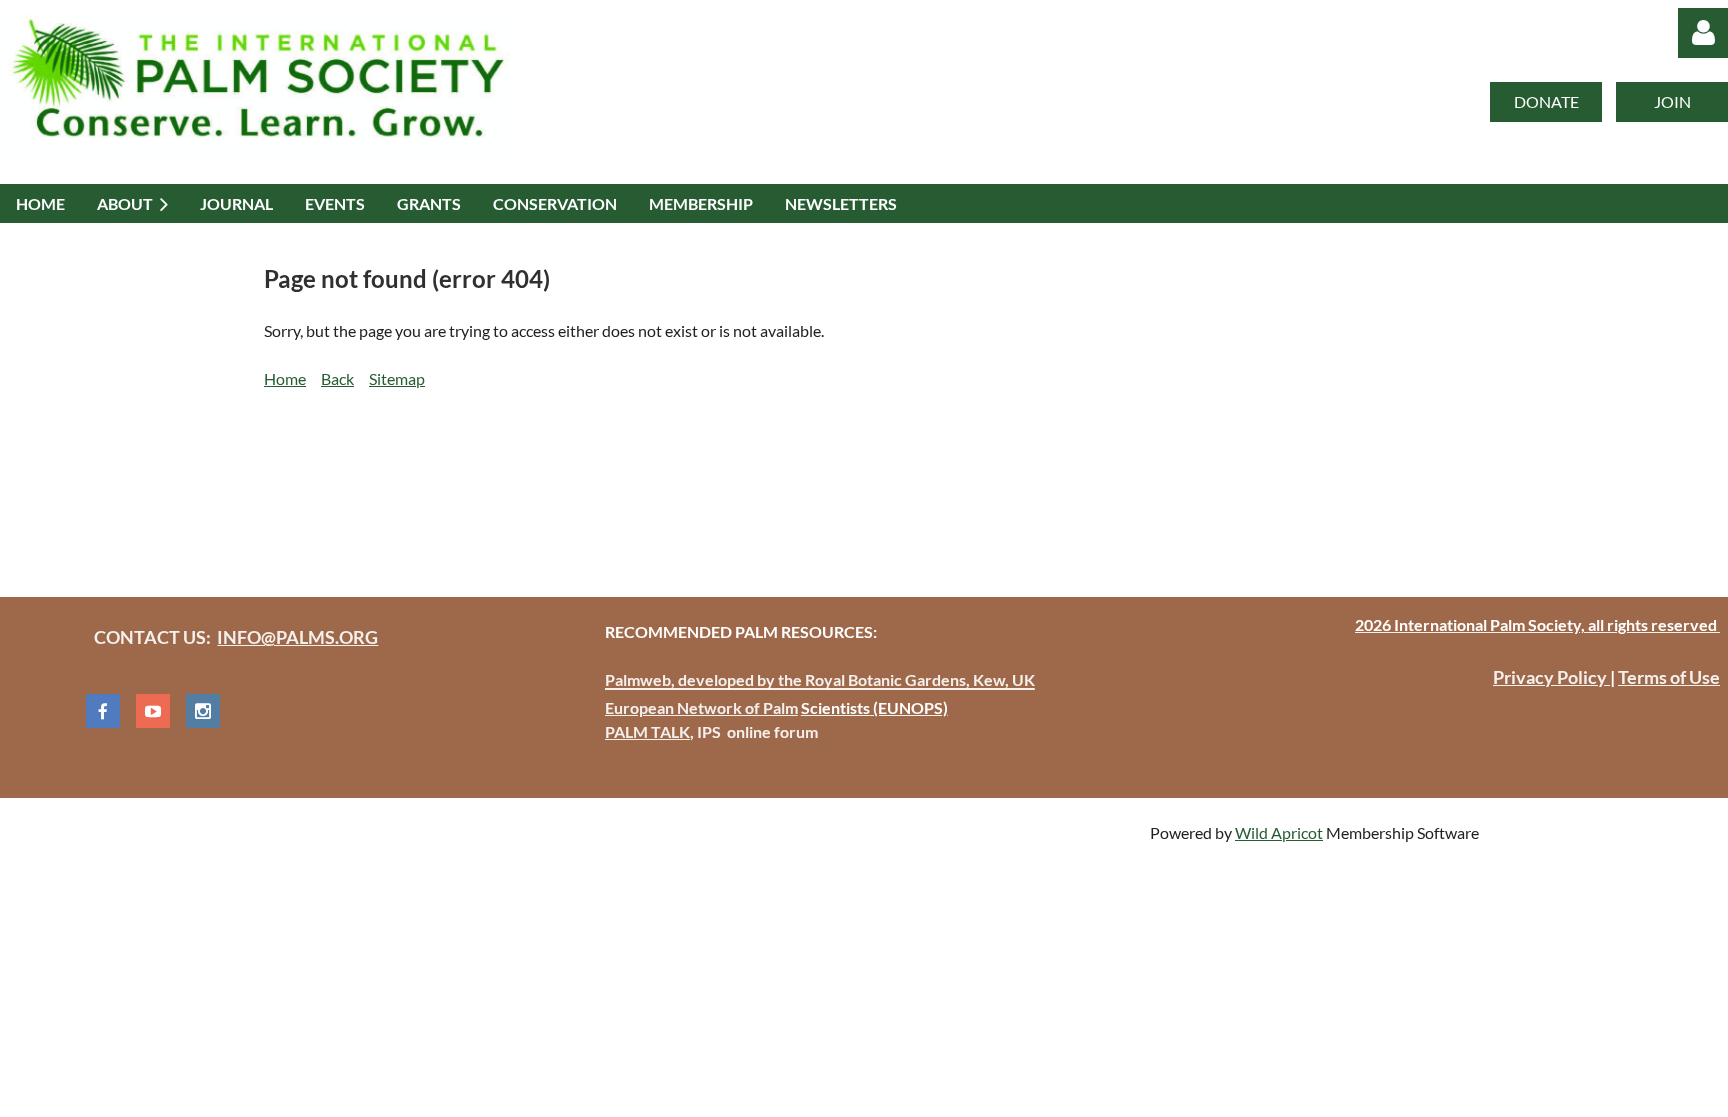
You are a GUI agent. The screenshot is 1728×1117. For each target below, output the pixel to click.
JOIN (1672, 101)
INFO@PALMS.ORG (297, 637)
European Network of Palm (701, 707)
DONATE (1546, 101)
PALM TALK (647, 731)
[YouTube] (153, 711)
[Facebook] (103, 711)
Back (337, 378)
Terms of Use (1669, 677)
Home (285, 378)
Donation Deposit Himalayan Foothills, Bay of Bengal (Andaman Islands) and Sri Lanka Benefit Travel (615, 482)
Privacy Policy (1551, 677)
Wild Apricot (1279, 832)
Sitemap (397, 378)
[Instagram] (203, 711)
